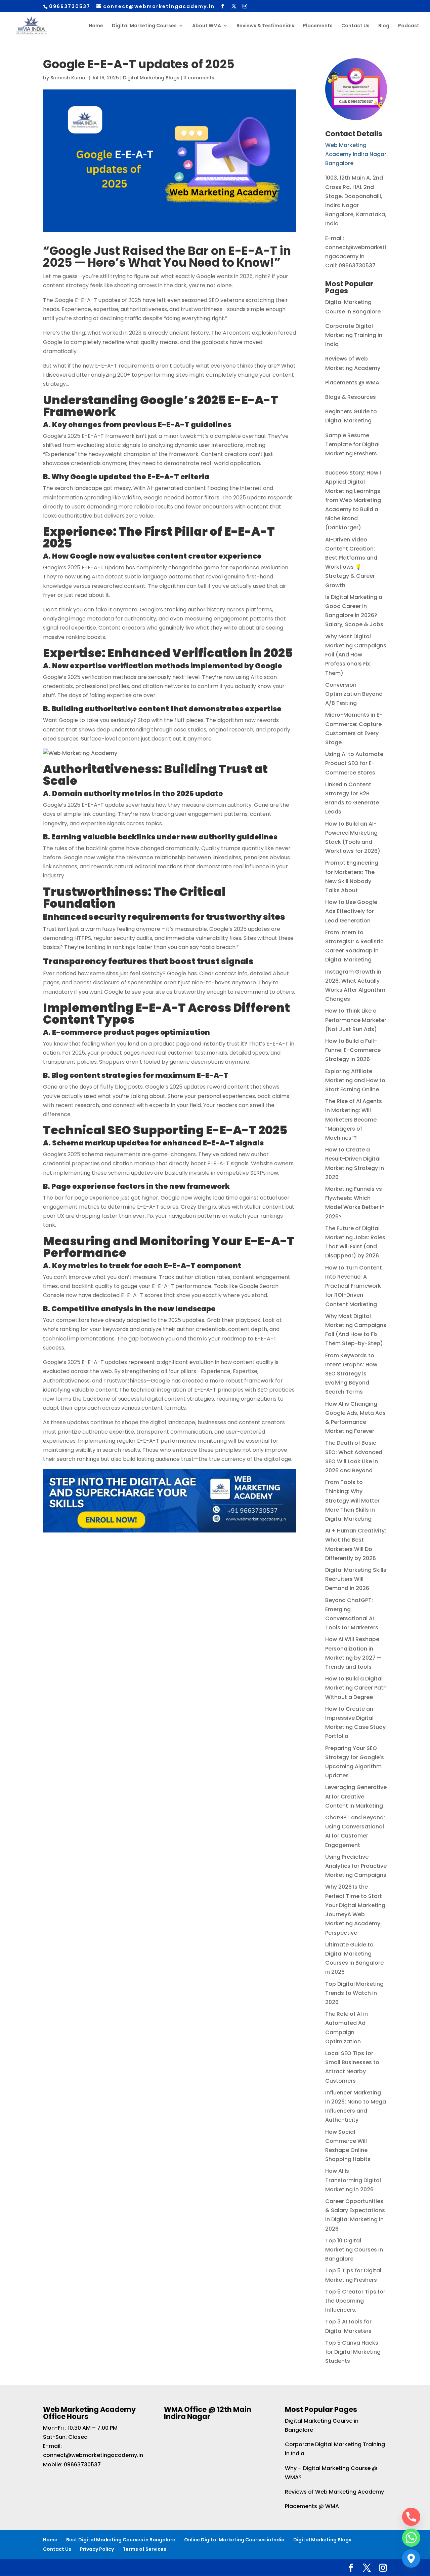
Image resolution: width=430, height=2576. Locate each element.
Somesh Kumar (69, 78)
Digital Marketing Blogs (151, 78)
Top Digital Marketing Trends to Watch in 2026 (354, 1993)
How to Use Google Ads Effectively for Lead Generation (351, 911)
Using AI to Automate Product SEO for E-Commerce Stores (354, 763)
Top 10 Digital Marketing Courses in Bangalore (354, 2250)
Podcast (409, 26)
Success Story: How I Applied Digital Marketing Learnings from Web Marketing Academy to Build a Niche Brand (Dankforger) (353, 500)
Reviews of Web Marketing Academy (334, 2492)
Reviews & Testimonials (265, 26)
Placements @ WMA (352, 383)
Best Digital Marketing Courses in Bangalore (121, 2540)
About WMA (207, 26)
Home (96, 26)
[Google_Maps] (411, 2559)
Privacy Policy (97, 2549)
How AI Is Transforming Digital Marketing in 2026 (353, 2180)
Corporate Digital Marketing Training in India (354, 335)
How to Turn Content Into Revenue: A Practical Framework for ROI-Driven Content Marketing (354, 1286)
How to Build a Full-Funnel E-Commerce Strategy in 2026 (353, 1050)
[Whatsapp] (411, 2538)
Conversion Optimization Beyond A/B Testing (354, 694)
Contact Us (355, 26)
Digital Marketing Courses (144, 26)
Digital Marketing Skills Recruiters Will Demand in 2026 (356, 1579)
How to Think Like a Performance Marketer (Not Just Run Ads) (356, 1020)
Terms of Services (144, 2549)
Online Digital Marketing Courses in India (234, 2540)
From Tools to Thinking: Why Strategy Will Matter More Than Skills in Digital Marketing (352, 1501)
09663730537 (82, 2465)
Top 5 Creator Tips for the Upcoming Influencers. (355, 2301)
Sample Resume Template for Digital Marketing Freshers (352, 444)
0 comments (199, 78)
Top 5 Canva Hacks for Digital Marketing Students (353, 2352)
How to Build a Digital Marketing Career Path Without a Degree (356, 1688)
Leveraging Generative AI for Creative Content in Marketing (356, 1796)
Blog (384, 26)
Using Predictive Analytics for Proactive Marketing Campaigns (356, 1866)
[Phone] (411, 2517)
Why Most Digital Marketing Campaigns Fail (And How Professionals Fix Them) (356, 655)
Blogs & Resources (351, 397)
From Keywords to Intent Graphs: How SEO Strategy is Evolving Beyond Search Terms (351, 1374)
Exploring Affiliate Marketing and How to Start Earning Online (355, 1080)
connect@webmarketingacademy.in (93, 2455)
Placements (318, 26)
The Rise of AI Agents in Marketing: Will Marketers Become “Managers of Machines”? (354, 1120)
